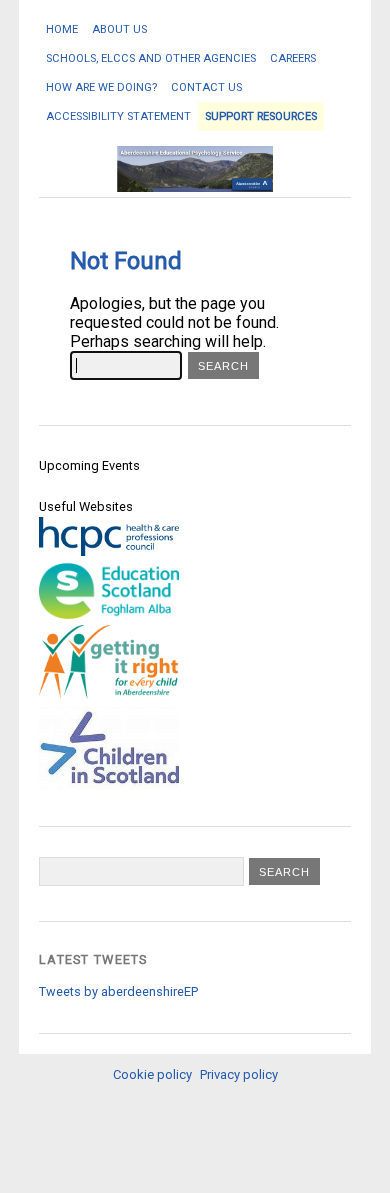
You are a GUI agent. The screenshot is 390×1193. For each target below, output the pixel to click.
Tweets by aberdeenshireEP (118, 991)
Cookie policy (152, 1074)
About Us (119, 29)
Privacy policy (239, 1074)
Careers (293, 58)
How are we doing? (101, 87)
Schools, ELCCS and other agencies (151, 58)
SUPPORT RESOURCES (261, 116)
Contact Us (206, 87)
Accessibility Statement (118, 116)
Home (62, 29)
